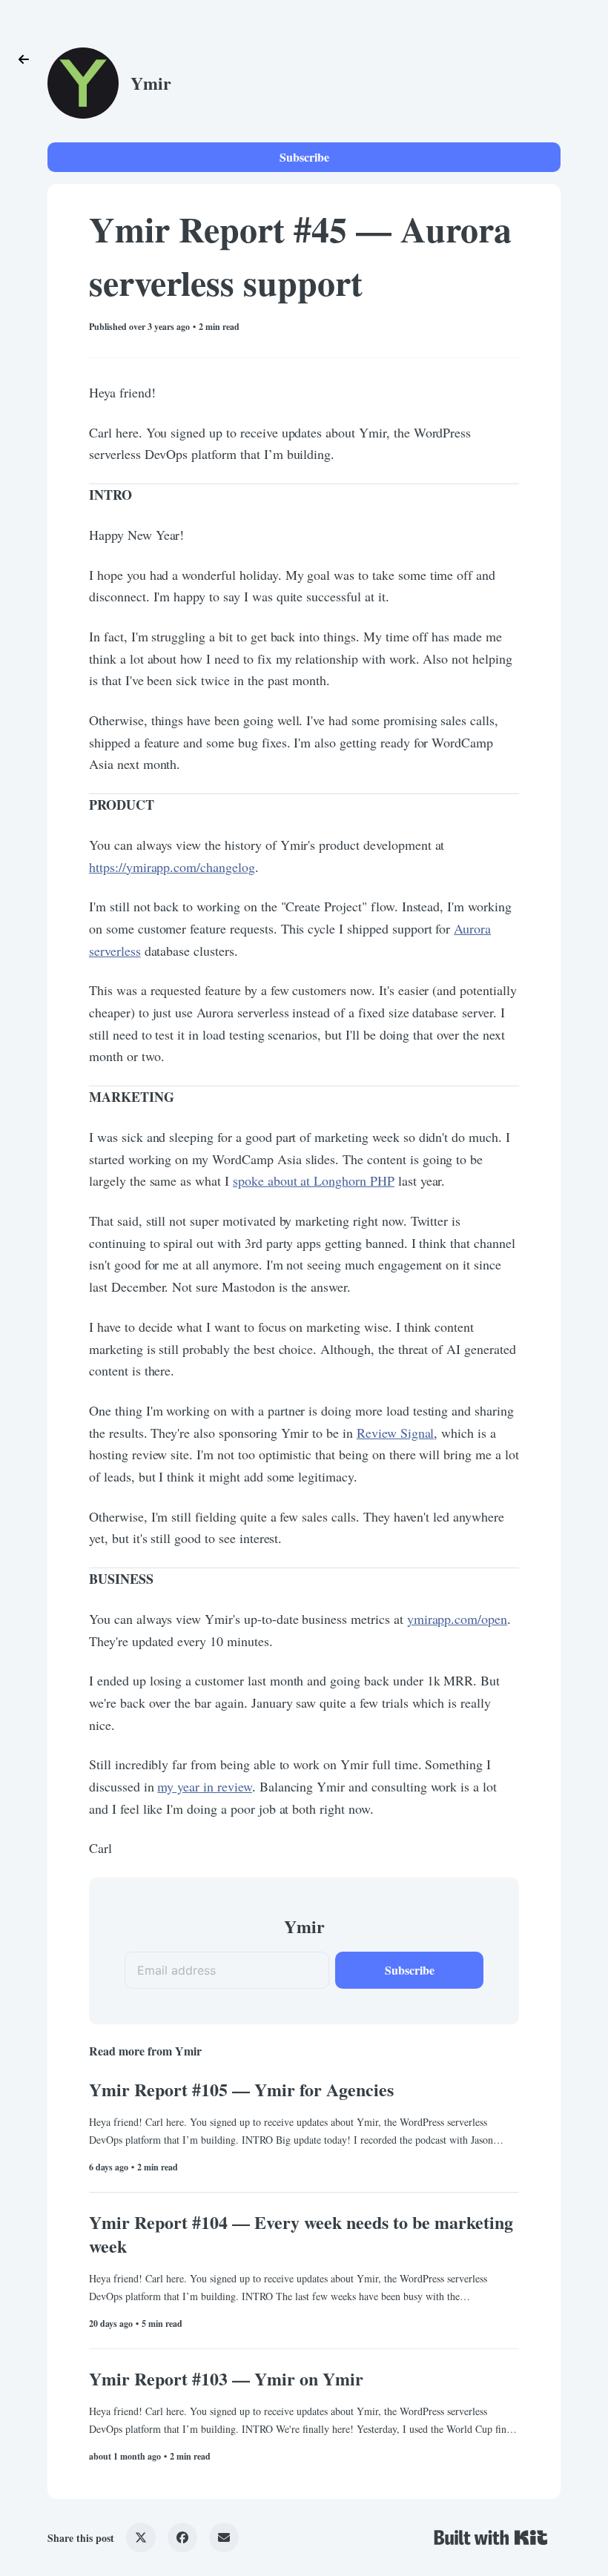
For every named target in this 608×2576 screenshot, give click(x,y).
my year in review (204, 1786)
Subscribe (304, 157)
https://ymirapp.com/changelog (172, 867)
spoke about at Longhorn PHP (314, 1180)
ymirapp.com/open (457, 1619)
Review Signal (395, 1433)
